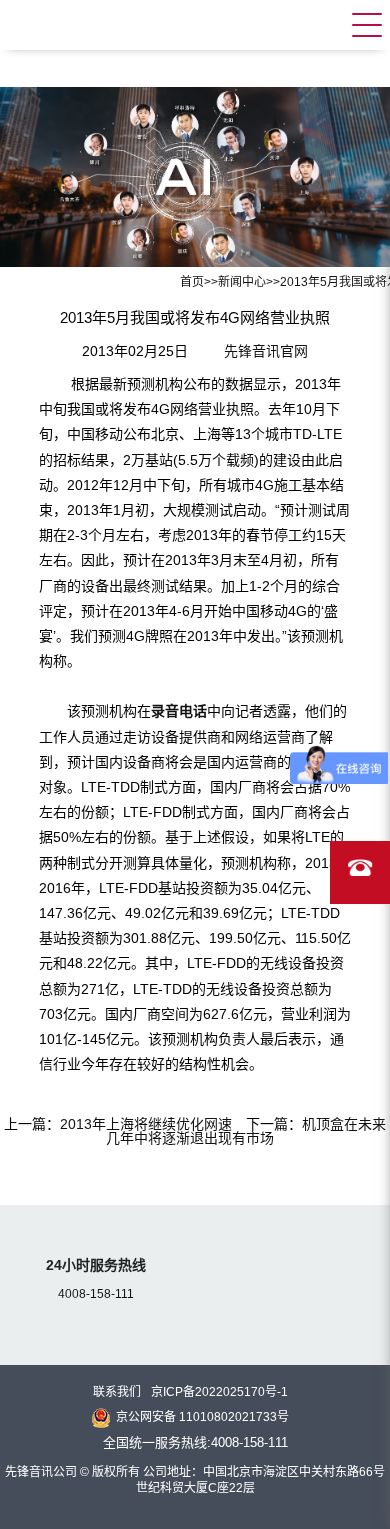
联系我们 (117, 1392)
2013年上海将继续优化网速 (146, 1124)
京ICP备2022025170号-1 (219, 1392)
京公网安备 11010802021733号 (202, 1417)
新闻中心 (242, 282)
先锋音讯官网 (266, 351)
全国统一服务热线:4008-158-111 (195, 1442)
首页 (192, 282)
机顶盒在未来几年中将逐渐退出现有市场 (246, 1131)
